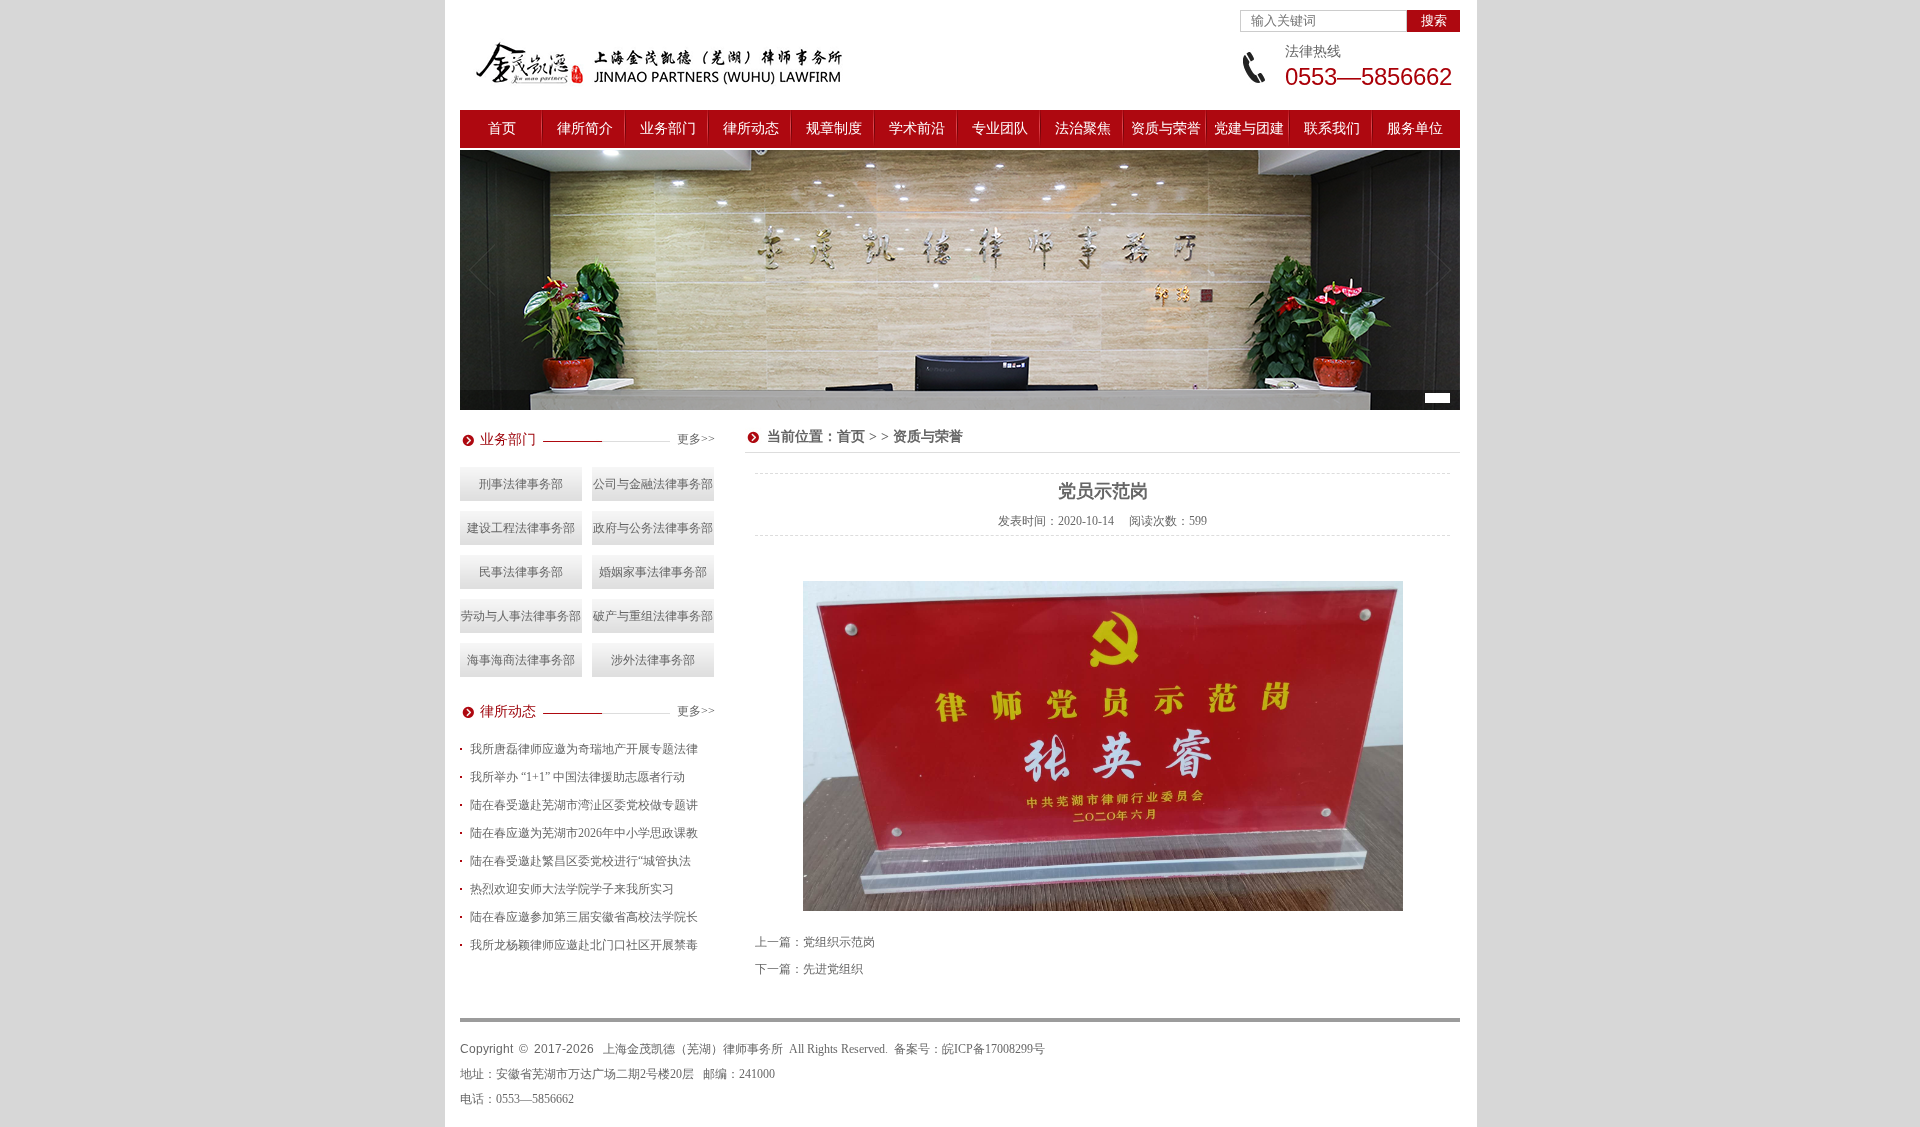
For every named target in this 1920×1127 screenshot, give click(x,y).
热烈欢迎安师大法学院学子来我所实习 (572, 889)
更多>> (696, 439)
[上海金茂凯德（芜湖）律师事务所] (680, 90)
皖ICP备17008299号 (993, 1049)
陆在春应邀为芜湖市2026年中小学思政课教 (584, 833)
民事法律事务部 (521, 572)
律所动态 (751, 128)
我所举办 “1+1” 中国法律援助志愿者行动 (577, 777)
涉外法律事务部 (653, 660)
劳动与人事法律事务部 (521, 616)
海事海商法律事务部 (521, 660)
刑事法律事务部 (521, 484)
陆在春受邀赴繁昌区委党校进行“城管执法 (580, 861)
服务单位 (1415, 128)
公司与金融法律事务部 (653, 484)
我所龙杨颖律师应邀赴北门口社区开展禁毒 (584, 945)
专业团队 (1000, 128)
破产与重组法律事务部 (653, 616)
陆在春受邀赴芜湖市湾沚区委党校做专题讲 (584, 805)
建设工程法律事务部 (521, 528)
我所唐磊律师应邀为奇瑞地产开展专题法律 (584, 749)
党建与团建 (1249, 128)
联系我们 (1332, 128)
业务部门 (668, 128)
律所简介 (585, 128)
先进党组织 (833, 969)
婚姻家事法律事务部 (653, 572)
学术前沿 (917, 128)
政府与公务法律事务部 (653, 528)
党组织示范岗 (839, 942)
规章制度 (834, 128)
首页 (502, 128)
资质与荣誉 (1166, 128)
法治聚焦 (1083, 128)
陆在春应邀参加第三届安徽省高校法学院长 (584, 917)
